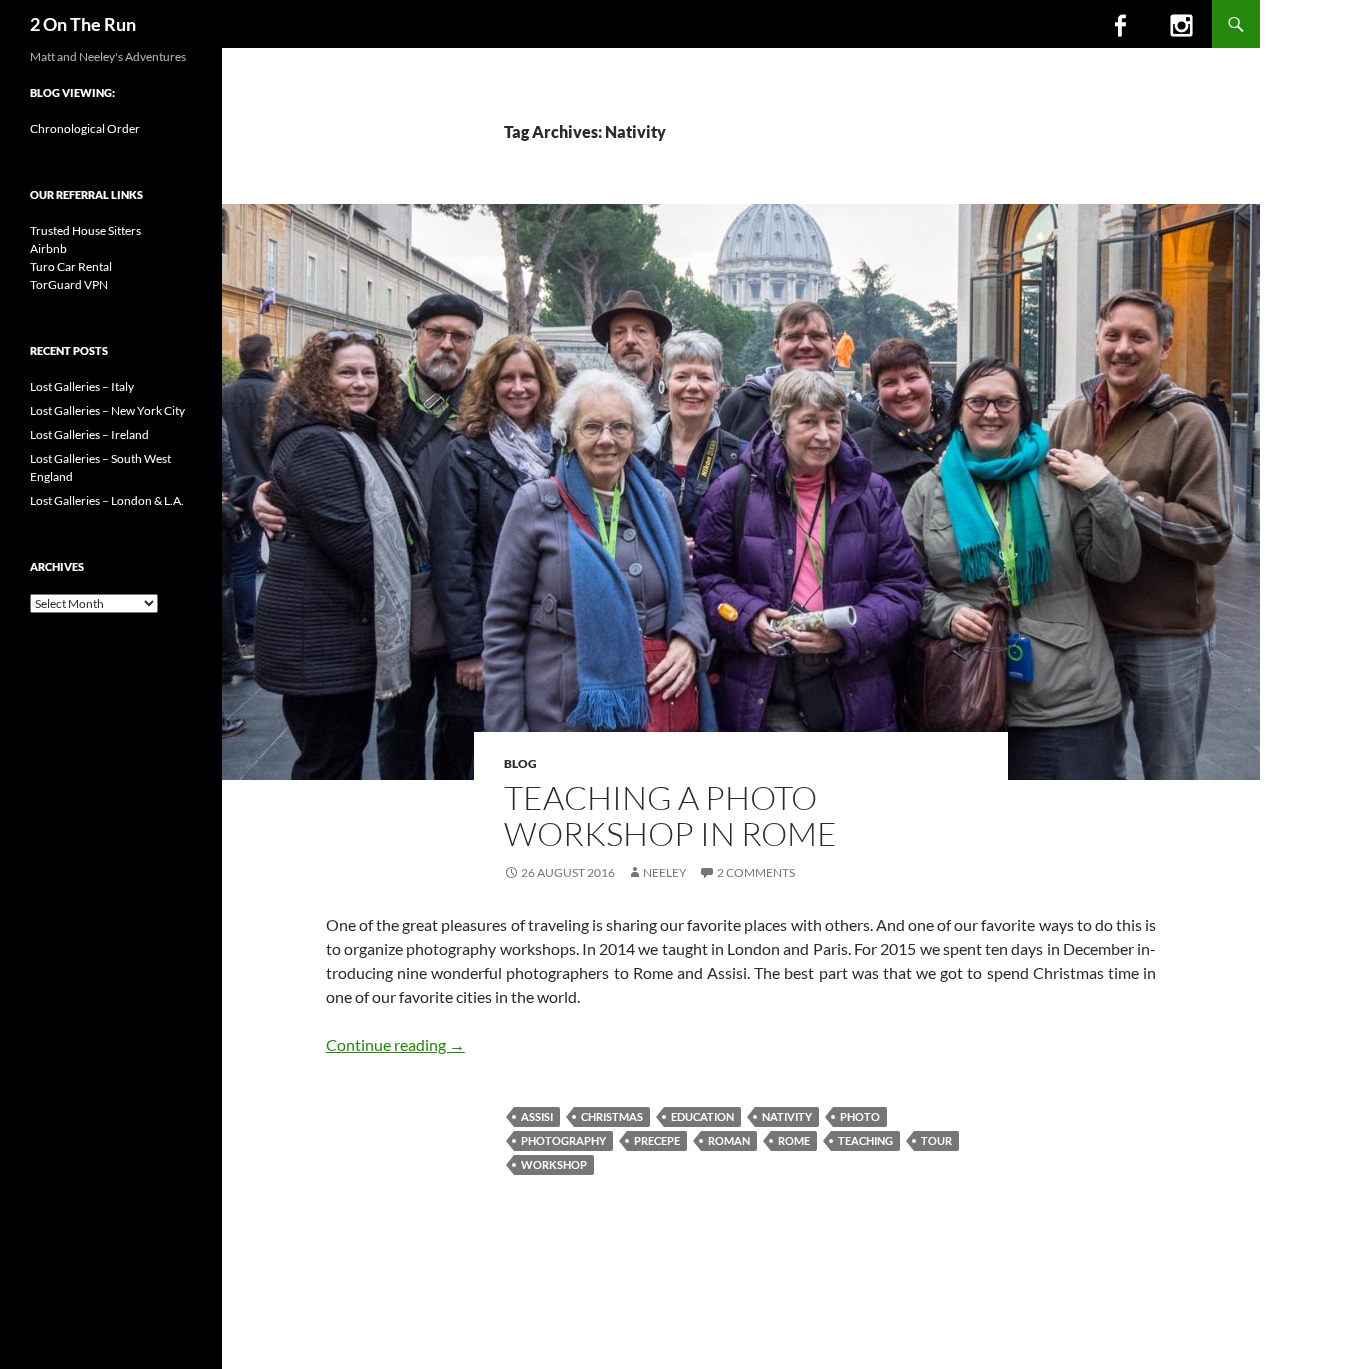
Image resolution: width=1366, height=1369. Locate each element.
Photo (860, 1116)
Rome (794, 1140)
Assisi (537, 1116)
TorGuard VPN (69, 284)
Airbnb (48, 248)
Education (702, 1116)
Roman (729, 1140)
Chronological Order (85, 128)
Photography (563, 1140)
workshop (554, 1164)
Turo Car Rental (71, 266)
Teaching (865, 1140)
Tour (936, 1140)
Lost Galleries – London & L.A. (107, 500)
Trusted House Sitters (85, 230)
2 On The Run (83, 24)
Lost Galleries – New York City (107, 410)
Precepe (657, 1140)
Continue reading (395, 1044)
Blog (520, 763)
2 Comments (756, 872)
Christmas (612, 1116)
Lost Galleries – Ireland (89, 434)
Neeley (665, 872)
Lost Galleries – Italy (82, 386)
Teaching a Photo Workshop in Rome (670, 815)
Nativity (787, 1116)
